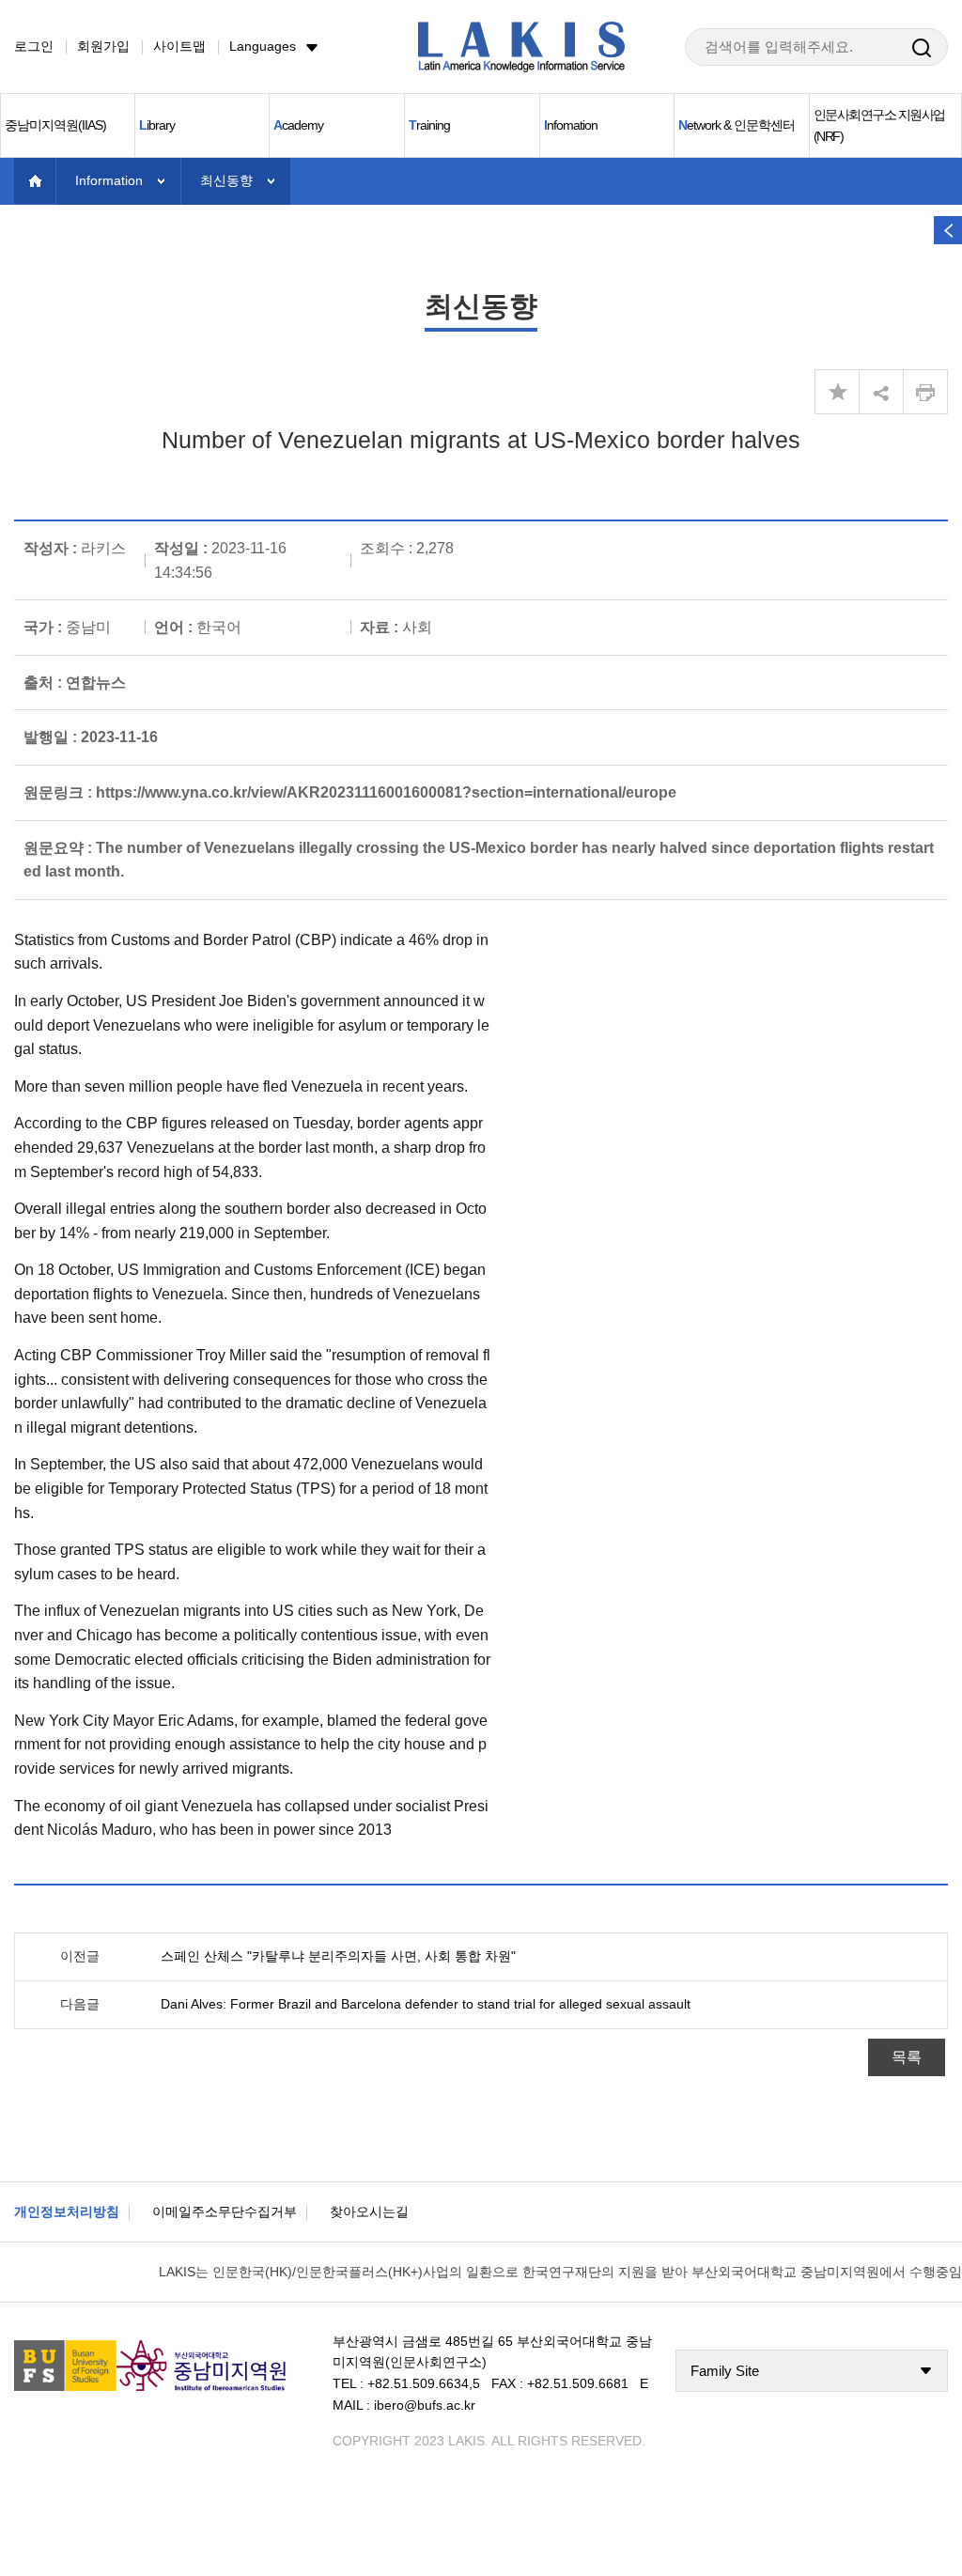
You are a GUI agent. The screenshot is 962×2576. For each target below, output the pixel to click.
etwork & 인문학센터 (737, 125)
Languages (263, 46)
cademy (298, 125)
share (881, 392)
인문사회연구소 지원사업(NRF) (879, 125)
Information (109, 180)
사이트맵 (179, 46)
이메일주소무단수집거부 (225, 2211)
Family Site (725, 2371)
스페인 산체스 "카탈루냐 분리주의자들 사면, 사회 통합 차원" (338, 1956)
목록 (907, 2057)
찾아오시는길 (369, 2211)
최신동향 (226, 180)
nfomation (571, 125)
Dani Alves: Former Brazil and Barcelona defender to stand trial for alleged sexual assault (426, 2004)
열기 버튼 (948, 230)
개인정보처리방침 (67, 2211)
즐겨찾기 (837, 392)
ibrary (157, 125)
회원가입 (103, 46)
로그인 (34, 46)
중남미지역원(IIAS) (55, 125)
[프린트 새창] (925, 392)
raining (429, 125)
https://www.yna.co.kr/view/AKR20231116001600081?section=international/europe (386, 792)
